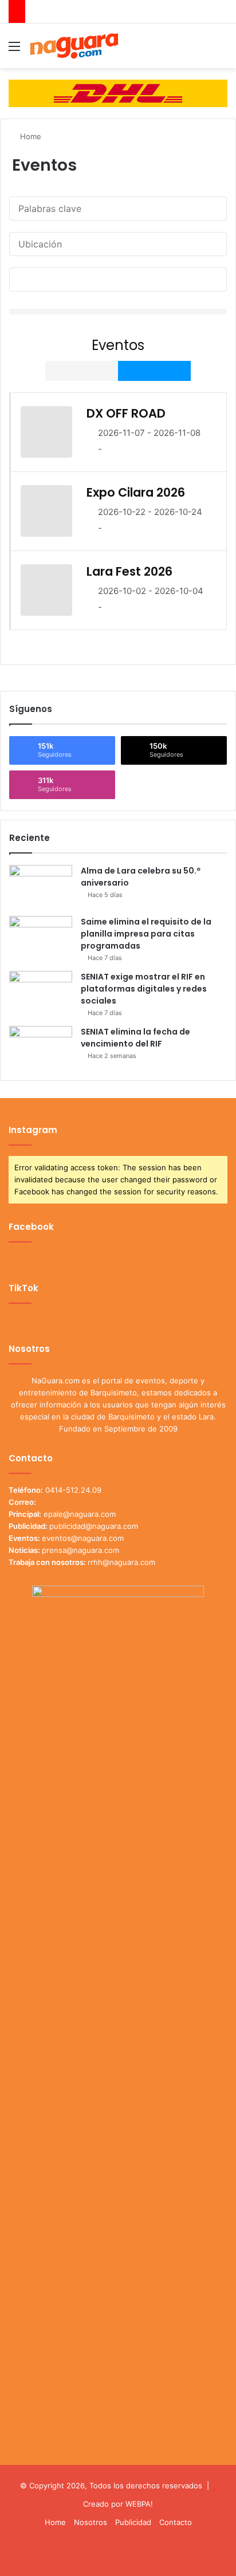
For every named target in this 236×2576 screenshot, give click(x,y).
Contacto (176, 2522)
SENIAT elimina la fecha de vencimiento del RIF (135, 1038)
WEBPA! (139, 2504)
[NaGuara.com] (74, 46)
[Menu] (14, 50)
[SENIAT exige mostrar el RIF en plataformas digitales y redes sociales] (41, 992)
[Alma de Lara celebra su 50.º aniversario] (41, 886)
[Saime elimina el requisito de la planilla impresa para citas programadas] (41, 937)
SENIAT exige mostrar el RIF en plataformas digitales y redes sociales (144, 989)
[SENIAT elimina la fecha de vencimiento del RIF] (41, 1047)
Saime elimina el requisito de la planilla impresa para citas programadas (146, 934)
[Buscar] (222, 50)
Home (29, 136)
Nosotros (91, 2522)
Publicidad (133, 2522)
